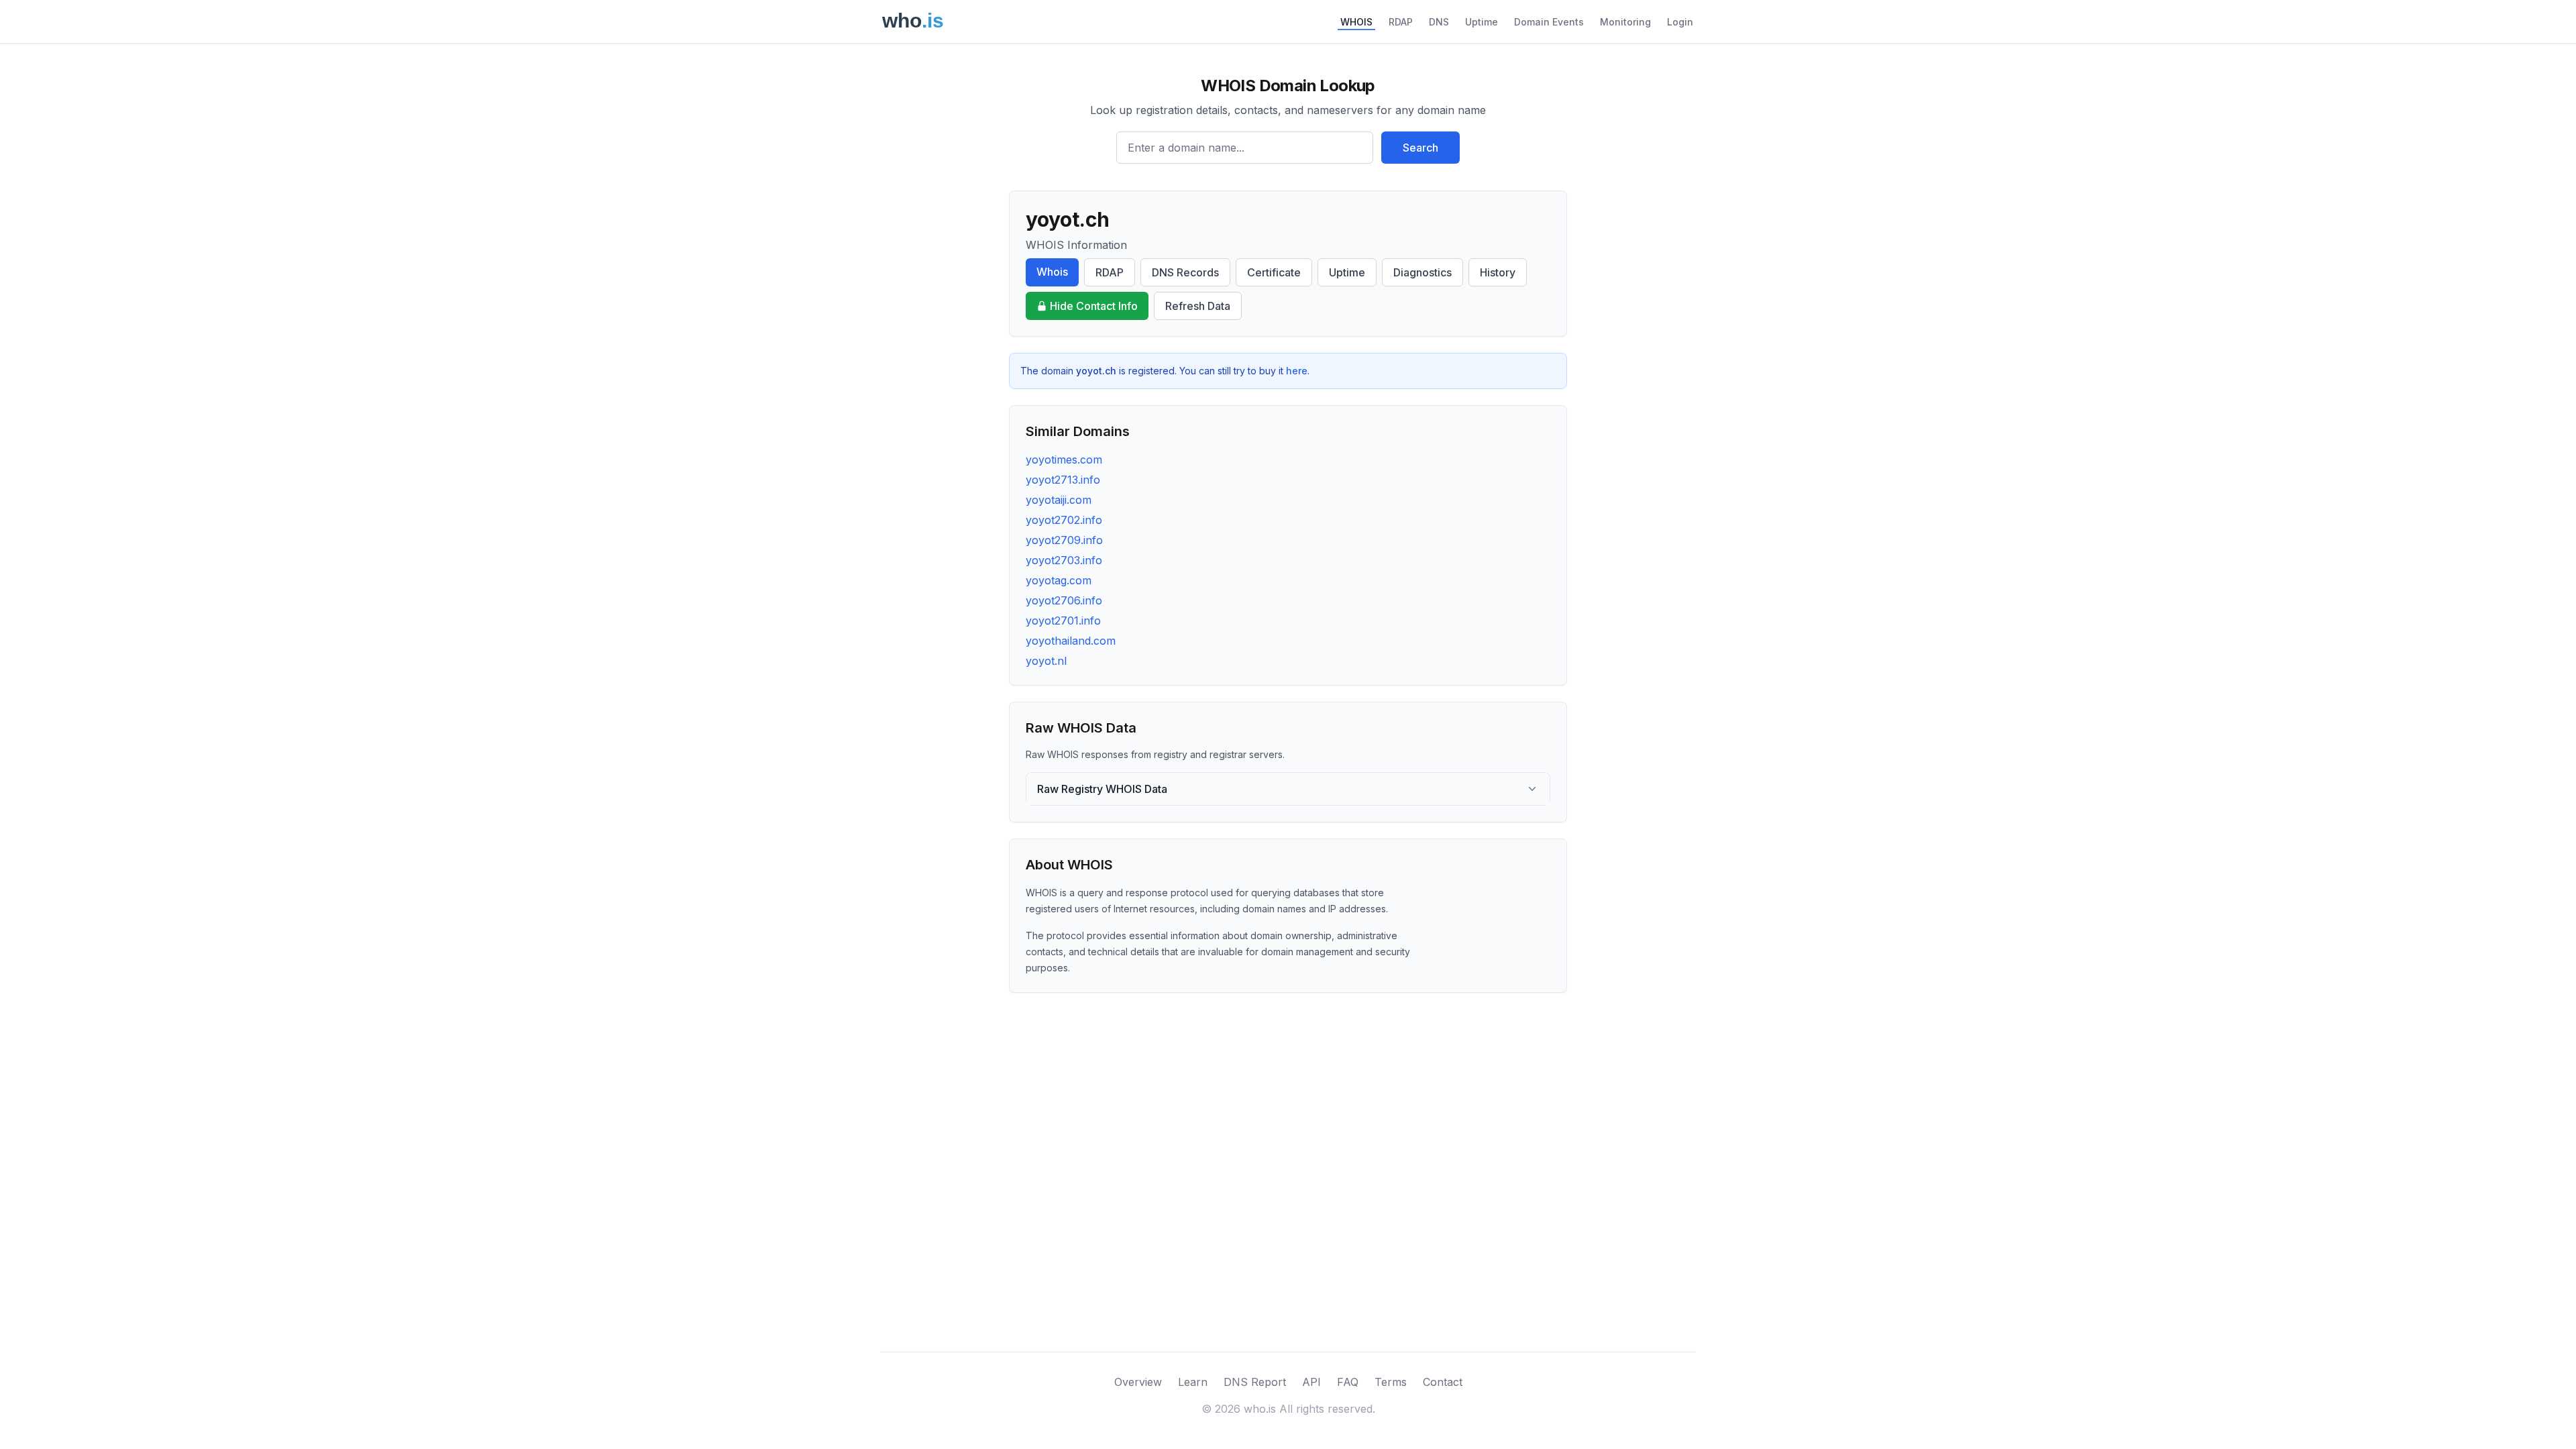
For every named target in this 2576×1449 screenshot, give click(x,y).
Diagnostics (1423, 272)
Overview (1138, 1382)
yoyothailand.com (1071, 641)
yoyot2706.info (1064, 600)
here (1297, 371)
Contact (1443, 1382)
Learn (1193, 1382)
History (1498, 272)
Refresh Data (1198, 306)
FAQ (1348, 1382)
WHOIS (1356, 22)
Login (1680, 22)
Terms (1391, 1382)
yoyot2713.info (1063, 480)
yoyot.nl (1046, 661)
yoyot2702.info (1064, 520)
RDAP (1401, 22)
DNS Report (1255, 1382)
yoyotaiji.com (1059, 500)
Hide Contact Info (1094, 306)
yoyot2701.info (1063, 621)
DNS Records (1185, 272)
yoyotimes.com (1064, 460)
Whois (1052, 272)
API (1311, 1382)
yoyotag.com (1059, 580)
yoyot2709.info (1064, 540)
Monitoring (1625, 22)
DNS (1439, 22)
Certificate (1274, 272)
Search (1420, 148)
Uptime (1482, 22)
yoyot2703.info (1064, 560)
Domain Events (1549, 22)
